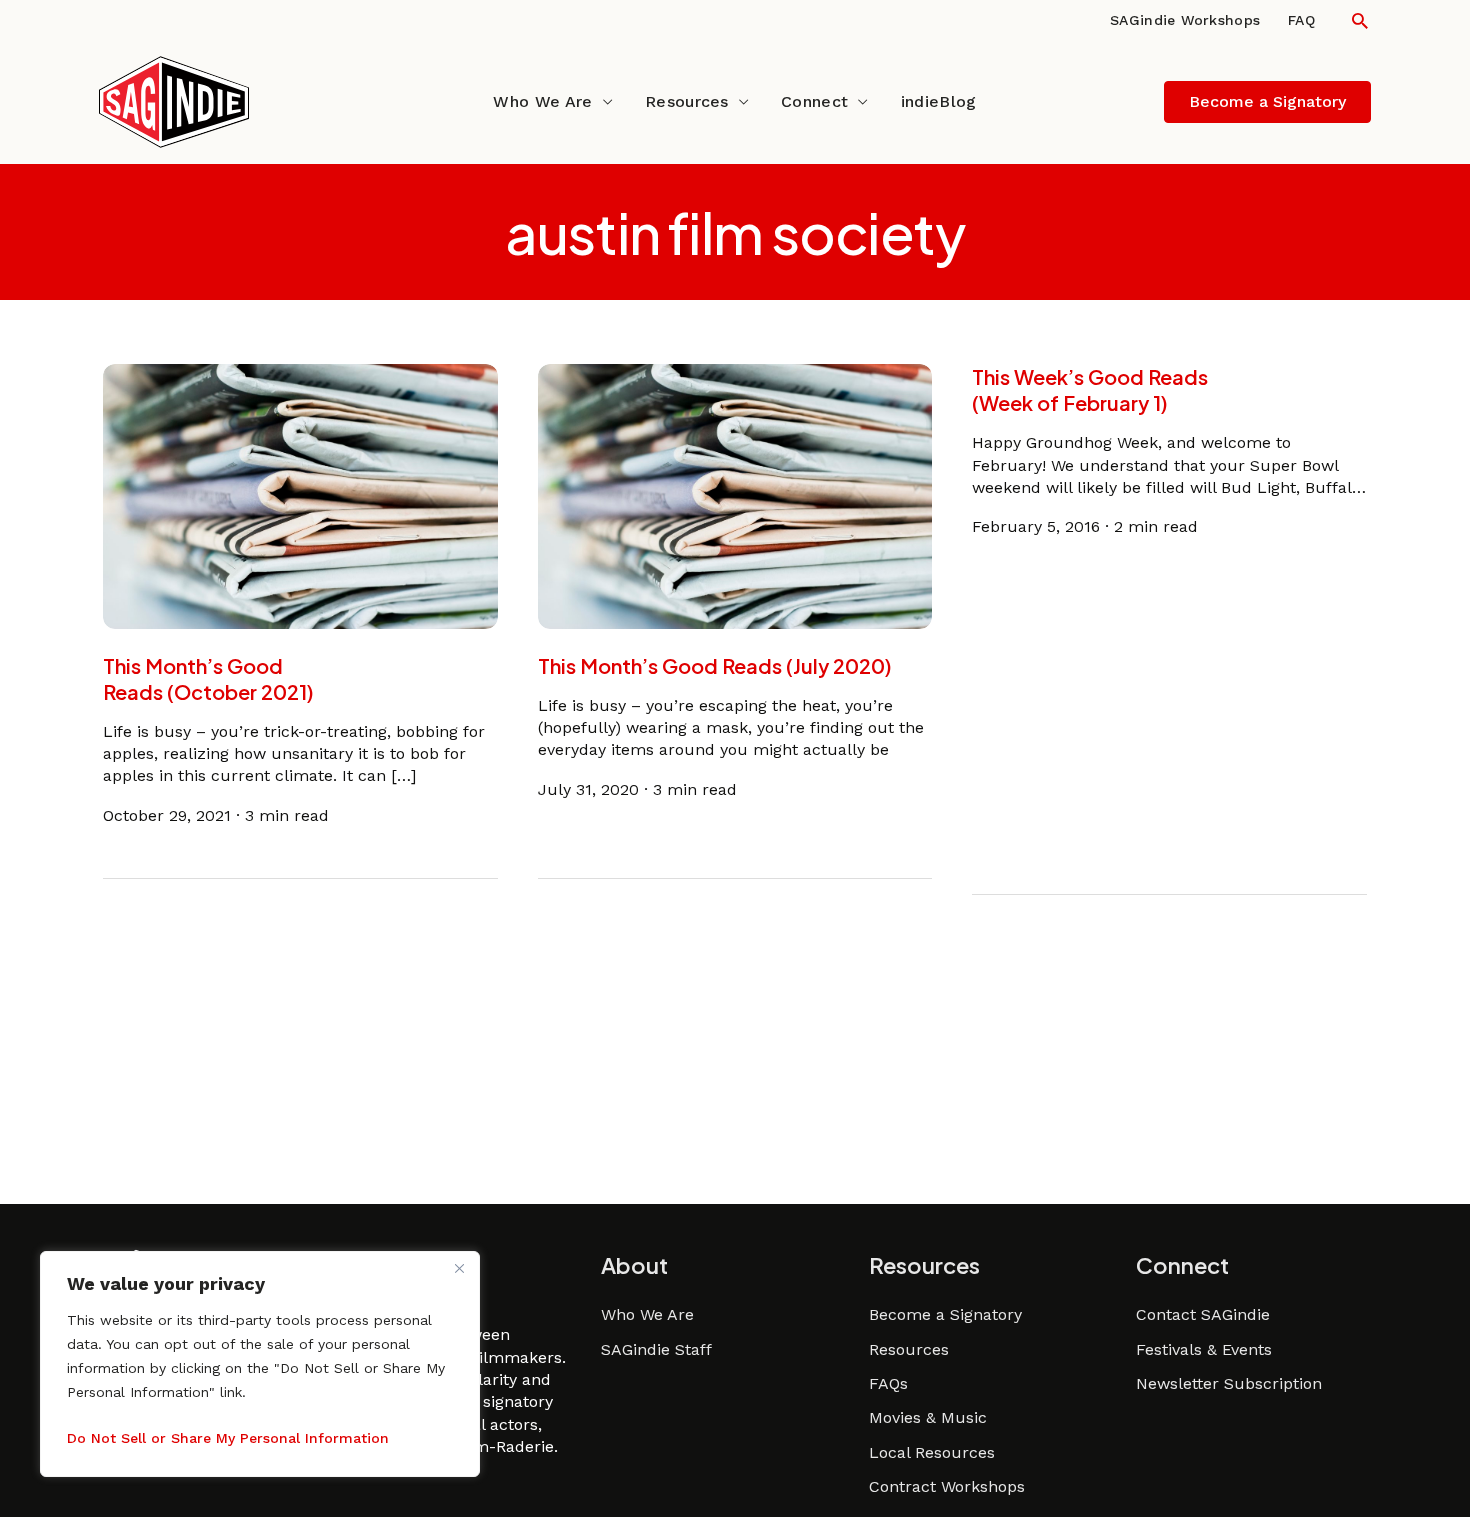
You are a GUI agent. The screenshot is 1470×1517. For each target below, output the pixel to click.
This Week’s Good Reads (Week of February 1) (1090, 389)
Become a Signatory (945, 1314)
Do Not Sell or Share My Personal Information (228, 1438)
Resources (687, 101)
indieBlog (939, 101)
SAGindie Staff (656, 1349)
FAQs (888, 1383)
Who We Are (542, 101)
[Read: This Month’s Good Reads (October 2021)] (300, 494)
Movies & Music (928, 1417)
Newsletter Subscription (1229, 1383)
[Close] (459, 1268)
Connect (814, 101)
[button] (1360, 20)
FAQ (1301, 20)
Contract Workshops (947, 1486)
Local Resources (932, 1452)
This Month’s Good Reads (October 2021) (208, 678)
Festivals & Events (1204, 1349)
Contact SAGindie (1203, 1314)
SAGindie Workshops (1185, 20)
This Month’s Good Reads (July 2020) (715, 665)
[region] (260, 1364)
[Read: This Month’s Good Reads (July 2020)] (735, 494)
